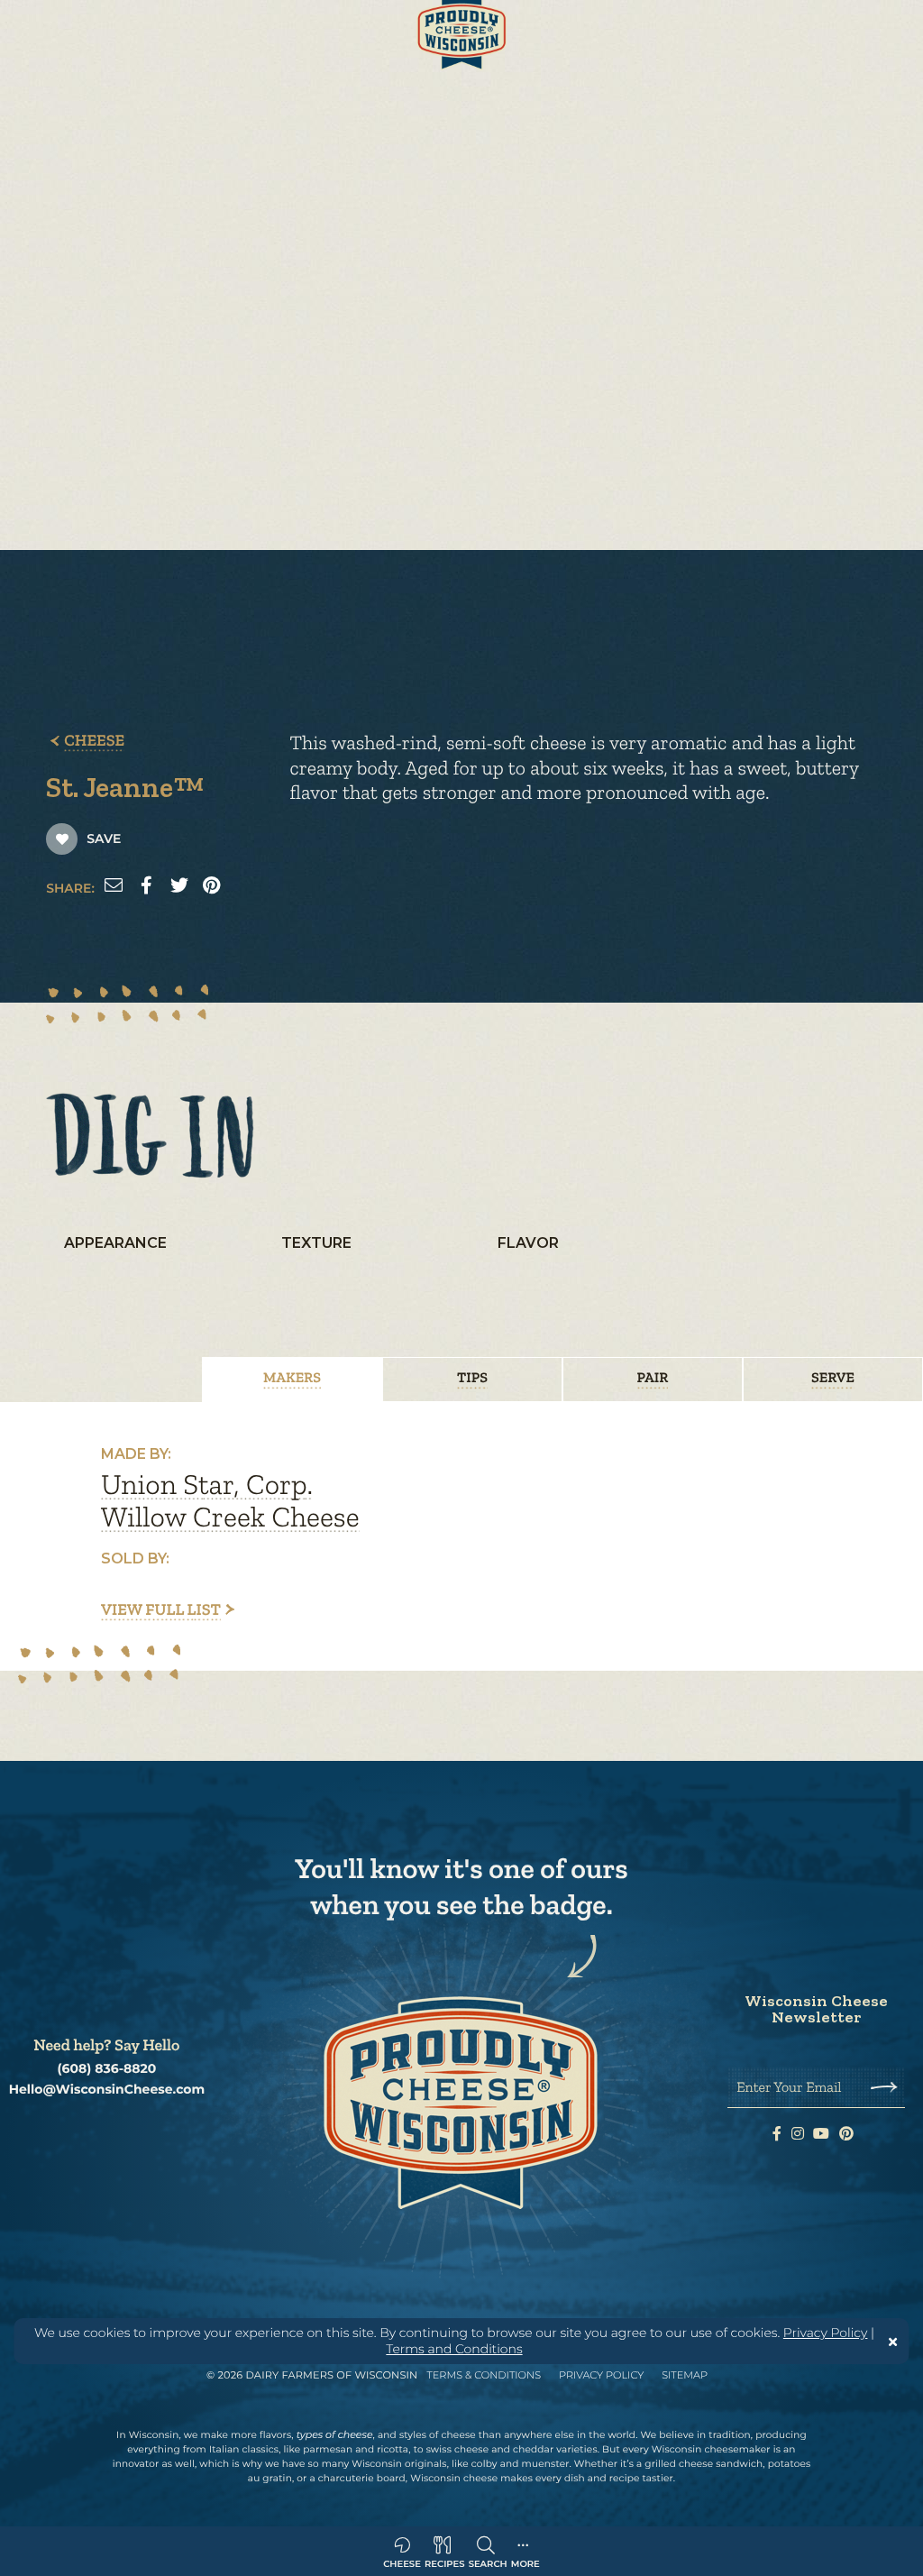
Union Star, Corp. (207, 1485)
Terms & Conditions (484, 2375)
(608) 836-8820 (107, 2069)
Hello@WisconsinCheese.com (107, 2090)
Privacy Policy (826, 2333)
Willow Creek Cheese (230, 1517)
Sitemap (685, 2375)
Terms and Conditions (454, 2349)
